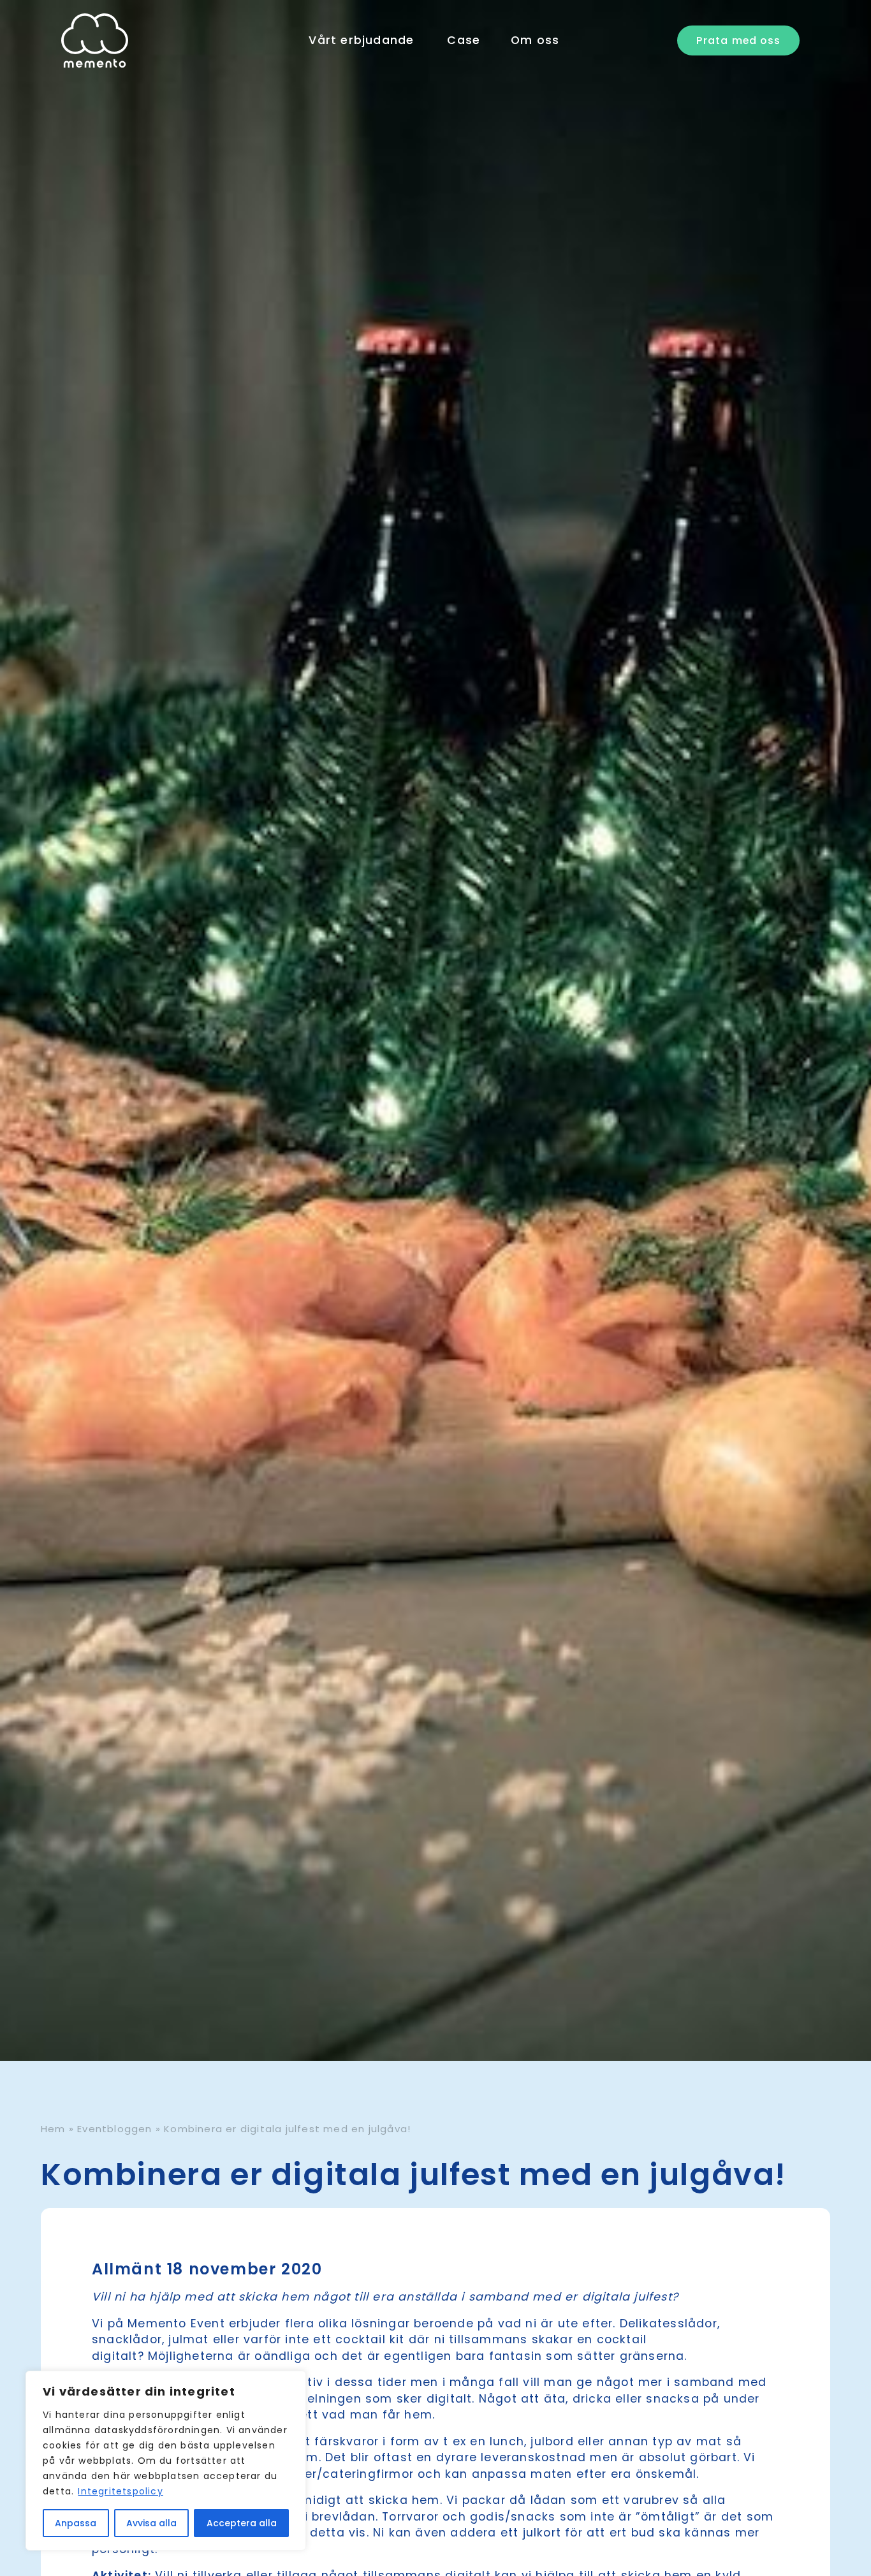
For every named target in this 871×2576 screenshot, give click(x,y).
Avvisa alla (151, 2523)
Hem (53, 2129)
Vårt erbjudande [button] (361, 40)
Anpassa (76, 2523)
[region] (166, 2461)
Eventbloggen (114, 2129)
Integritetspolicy (120, 2491)
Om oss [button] (535, 40)
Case (464, 40)
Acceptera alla (242, 2523)
